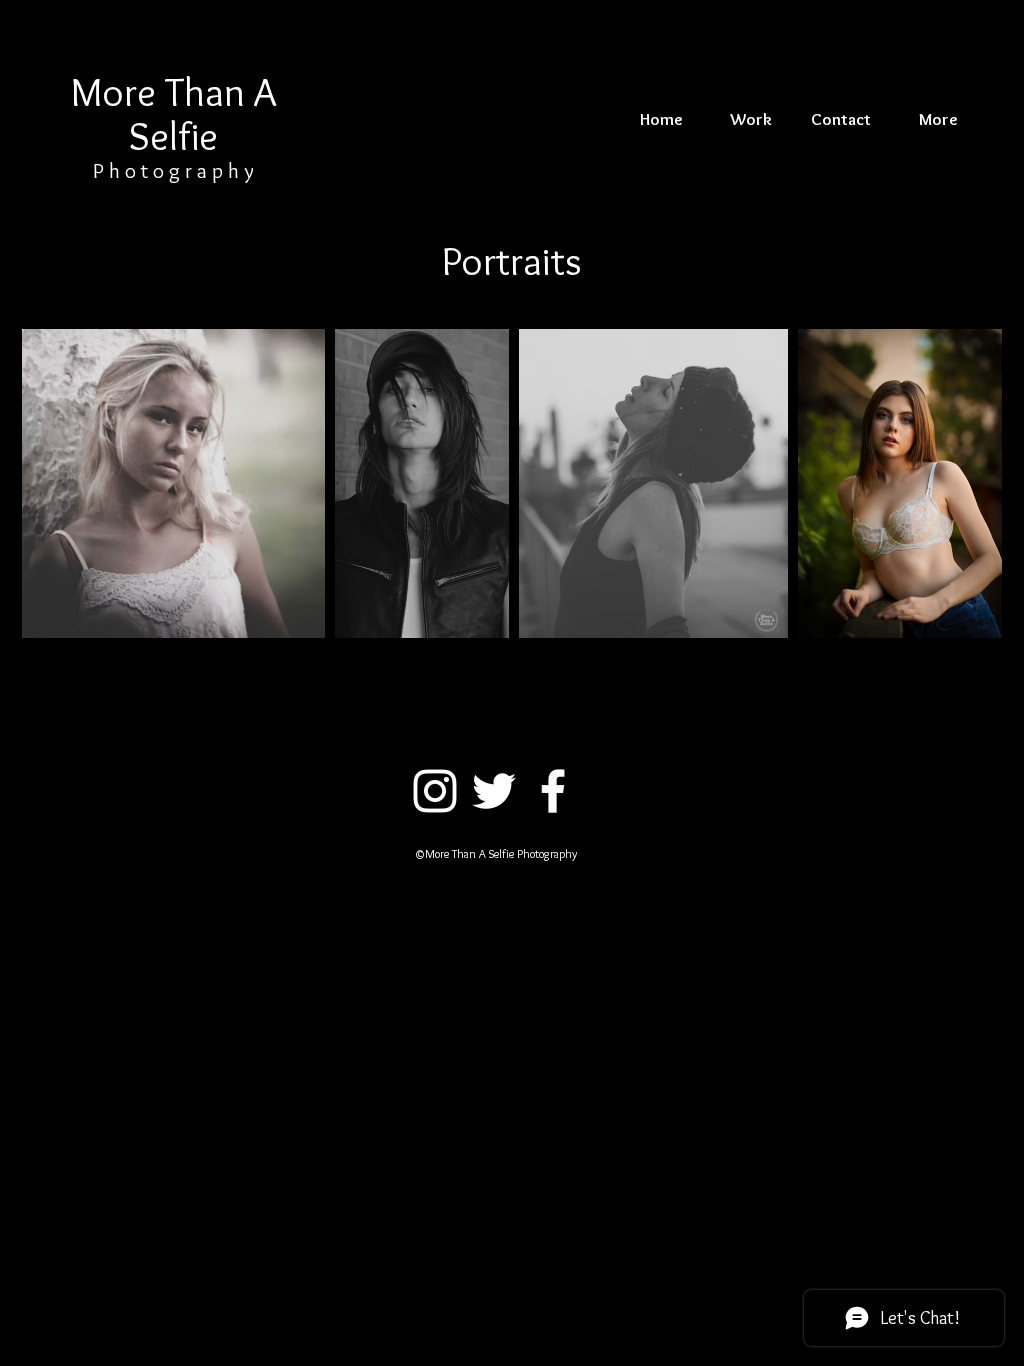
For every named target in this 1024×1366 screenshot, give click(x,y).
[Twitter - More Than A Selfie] (494, 791)
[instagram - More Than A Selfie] (435, 791)
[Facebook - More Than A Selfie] (553, 791)
